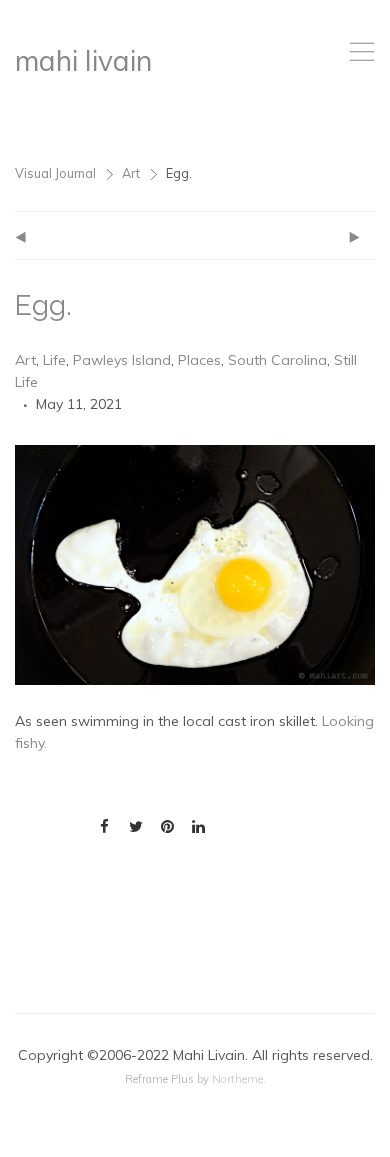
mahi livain (83, 60)
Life (54, 360)
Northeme (237, 1079)
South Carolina (277, 360)
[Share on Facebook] (104, 827)
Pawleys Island (122, 360)
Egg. (43, 305)
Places (199, 360)
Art (131, 173)
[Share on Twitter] (135, 827)
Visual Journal (55, 173)
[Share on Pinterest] (167, 827)
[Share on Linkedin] (198, 827)
